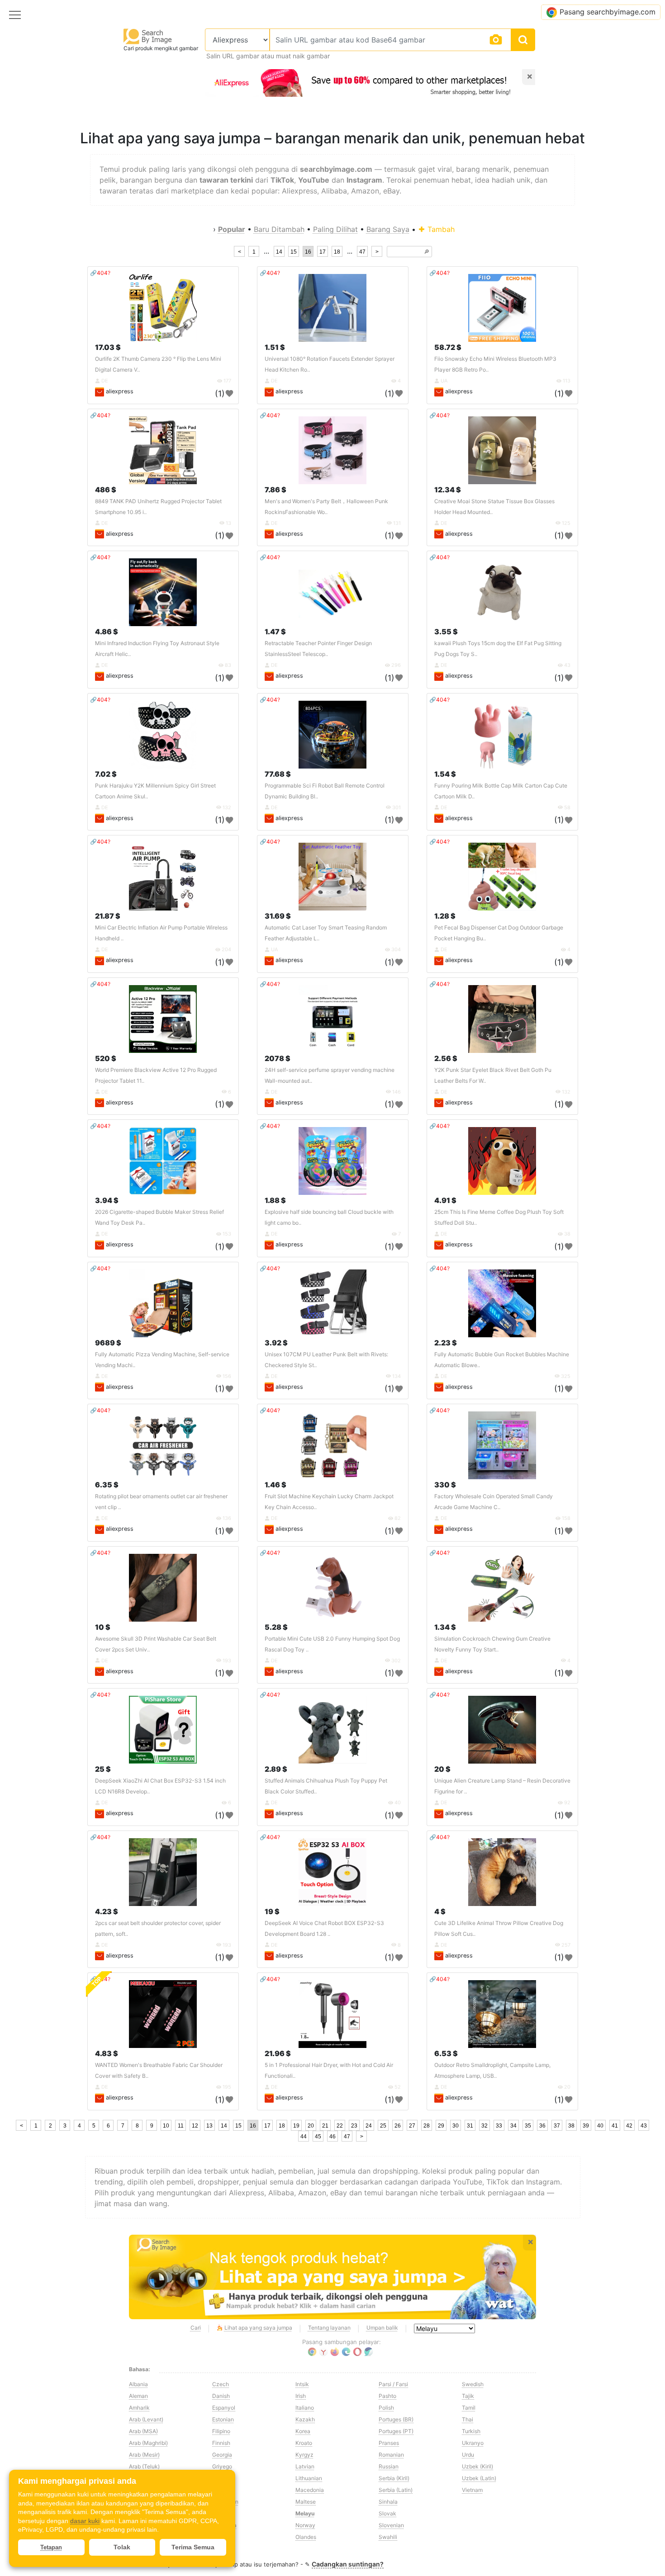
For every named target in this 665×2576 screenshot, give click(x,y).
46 (332, 2137)
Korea (303, 2431)
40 (600, 2126)
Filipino (221, 2431)
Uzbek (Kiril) (477, 2466)
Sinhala (388, 2502)
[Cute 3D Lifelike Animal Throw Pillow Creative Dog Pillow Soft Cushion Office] (502, 1872)
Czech (221, 2384)
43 (644, 2126)
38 (571, 2126)
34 (513, 2126)
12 (195, 2126)
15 (294, 252)
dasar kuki (85, 2521)
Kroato (304, 2443)
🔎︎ (427, 252)
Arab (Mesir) (144, 2455)
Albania (138, 2384)
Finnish (221, 2443)
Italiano (305, 2408)
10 (166, 2126)
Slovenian (391, 2525)
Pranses (389, 2443)
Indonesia (224, 2525)
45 (318, 2137)
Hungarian (225, 2502)
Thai (468, 2419)
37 (557, 2126)
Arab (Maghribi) (148, 2443)
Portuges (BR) (396, 2419)
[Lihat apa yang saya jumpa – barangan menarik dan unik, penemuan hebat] (332, 2277)
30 (456, 2126)
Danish (221, 2396)
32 (484, 2126)
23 (354, 2126)
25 (383, 2126)
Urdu (468, 2455)
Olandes (306, 2537)
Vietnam (472, 2490)
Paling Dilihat (335, 229)
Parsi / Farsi (393, 2384)
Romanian (391, 2455)
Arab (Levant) (146, 2419)
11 (181, 2126)
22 (340, 2126)
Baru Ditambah (279, 229)
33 (499, 2126)
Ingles (220, 2537)
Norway (305, 2525)
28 (427, 2126)
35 (528, 2126)
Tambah (440, 229)
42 (629, 2126)
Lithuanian (309, 2478)
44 (304, 2137)
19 (296, 2126)
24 (369, 2126)
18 (337, 252)
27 (412, 2126)
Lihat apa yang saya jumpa (258, 2328)
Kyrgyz (304, 2455)
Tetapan (51, 2547)
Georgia (222, 2455)
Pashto (387, 2396)
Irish (301, 2396)
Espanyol (224, 2408)
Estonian (223, 2419)
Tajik (468, 2396)
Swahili (388, 2537)
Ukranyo (473, 2443)
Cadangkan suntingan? (348, 2564)
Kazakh (305, 2419)
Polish (386, 2408)
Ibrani (219, 2513)
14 (279, 252)
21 (325, 2126)
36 (542, 2126)
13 (209, 2126)
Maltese (306, 2502)
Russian (389, 2466)
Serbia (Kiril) (394, 2478)
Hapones (223, 2478)
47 (362, 252)
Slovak (387, 2513)
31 (470, 2126)
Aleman (138, 2396)
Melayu (305, 2513)
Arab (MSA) (143, 2431)
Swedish (473, 2384)
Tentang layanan (329, 2328)
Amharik (139, 2408)
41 (615, 2126)
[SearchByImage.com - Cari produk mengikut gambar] (148, 36)
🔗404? (100, 273)
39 (586, 2126)
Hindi (219, 2490)
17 (323, 252)
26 (398, 2126)
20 (311, 2126)
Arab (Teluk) (144, 2466)
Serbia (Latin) (396, 2490)
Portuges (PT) (396, 2431)
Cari (196, 2328)
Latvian (305, 2466)
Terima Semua (193, 2547)
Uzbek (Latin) (479, 2478)
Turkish (471, 2431)
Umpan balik (382, 2328)
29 (441, 2126)
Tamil (469, 2408)
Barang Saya (388, 229)
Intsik (302, 2384)
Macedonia (310, 2490)
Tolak (122, 2547)
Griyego (222, 2466)
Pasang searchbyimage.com (608, 12)
